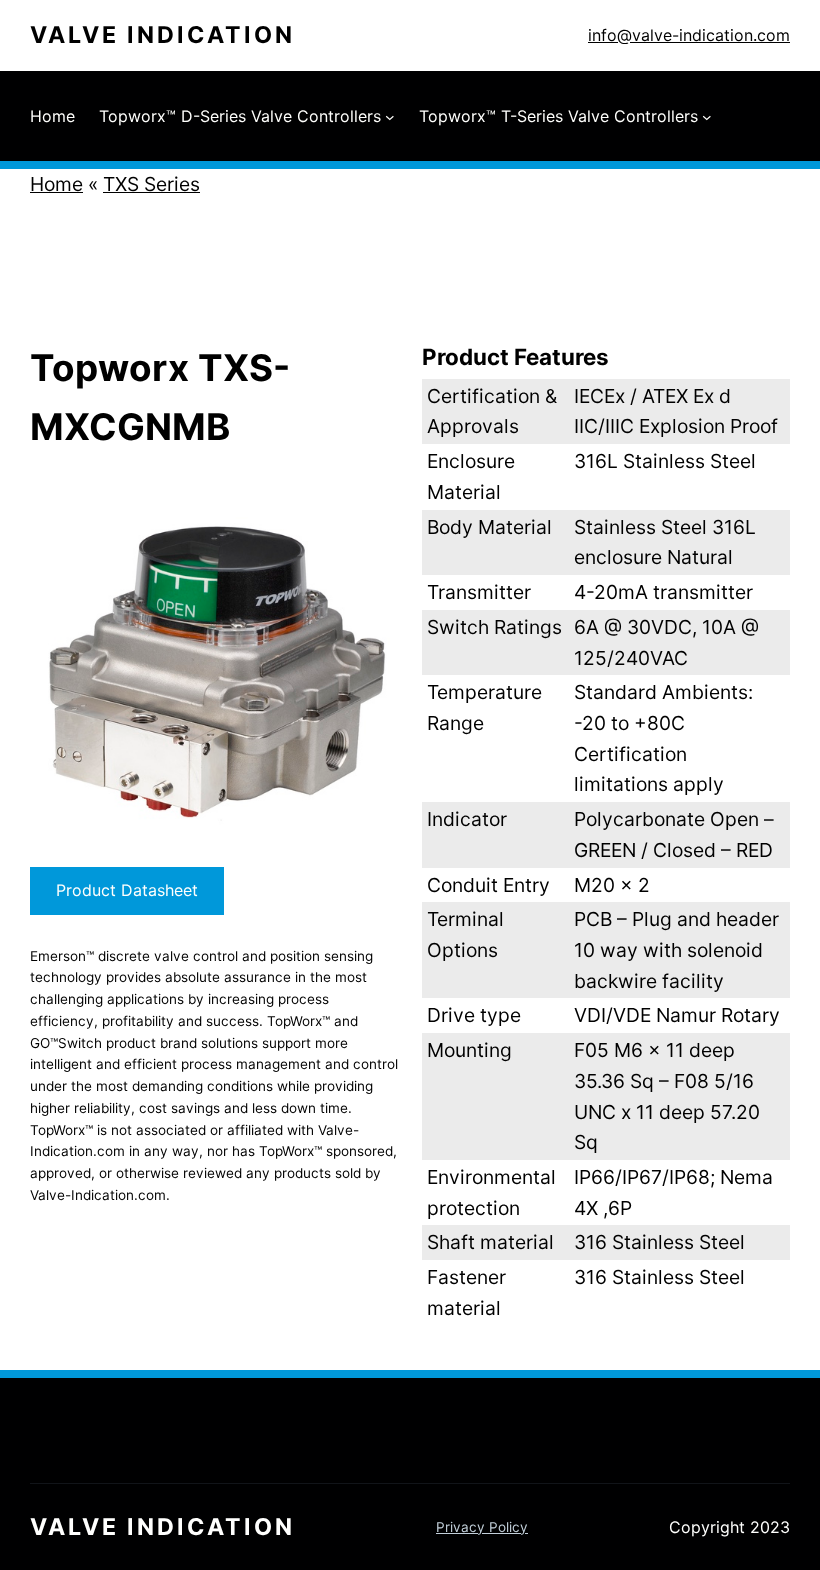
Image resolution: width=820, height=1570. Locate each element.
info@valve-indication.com (689, 35)
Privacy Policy (482, 1527)
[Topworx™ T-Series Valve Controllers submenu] (707, 116)
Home (56, 184)
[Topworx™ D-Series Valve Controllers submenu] (390, 116)
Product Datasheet (127, 890)
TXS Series (151, 184)
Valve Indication (162, 35)
